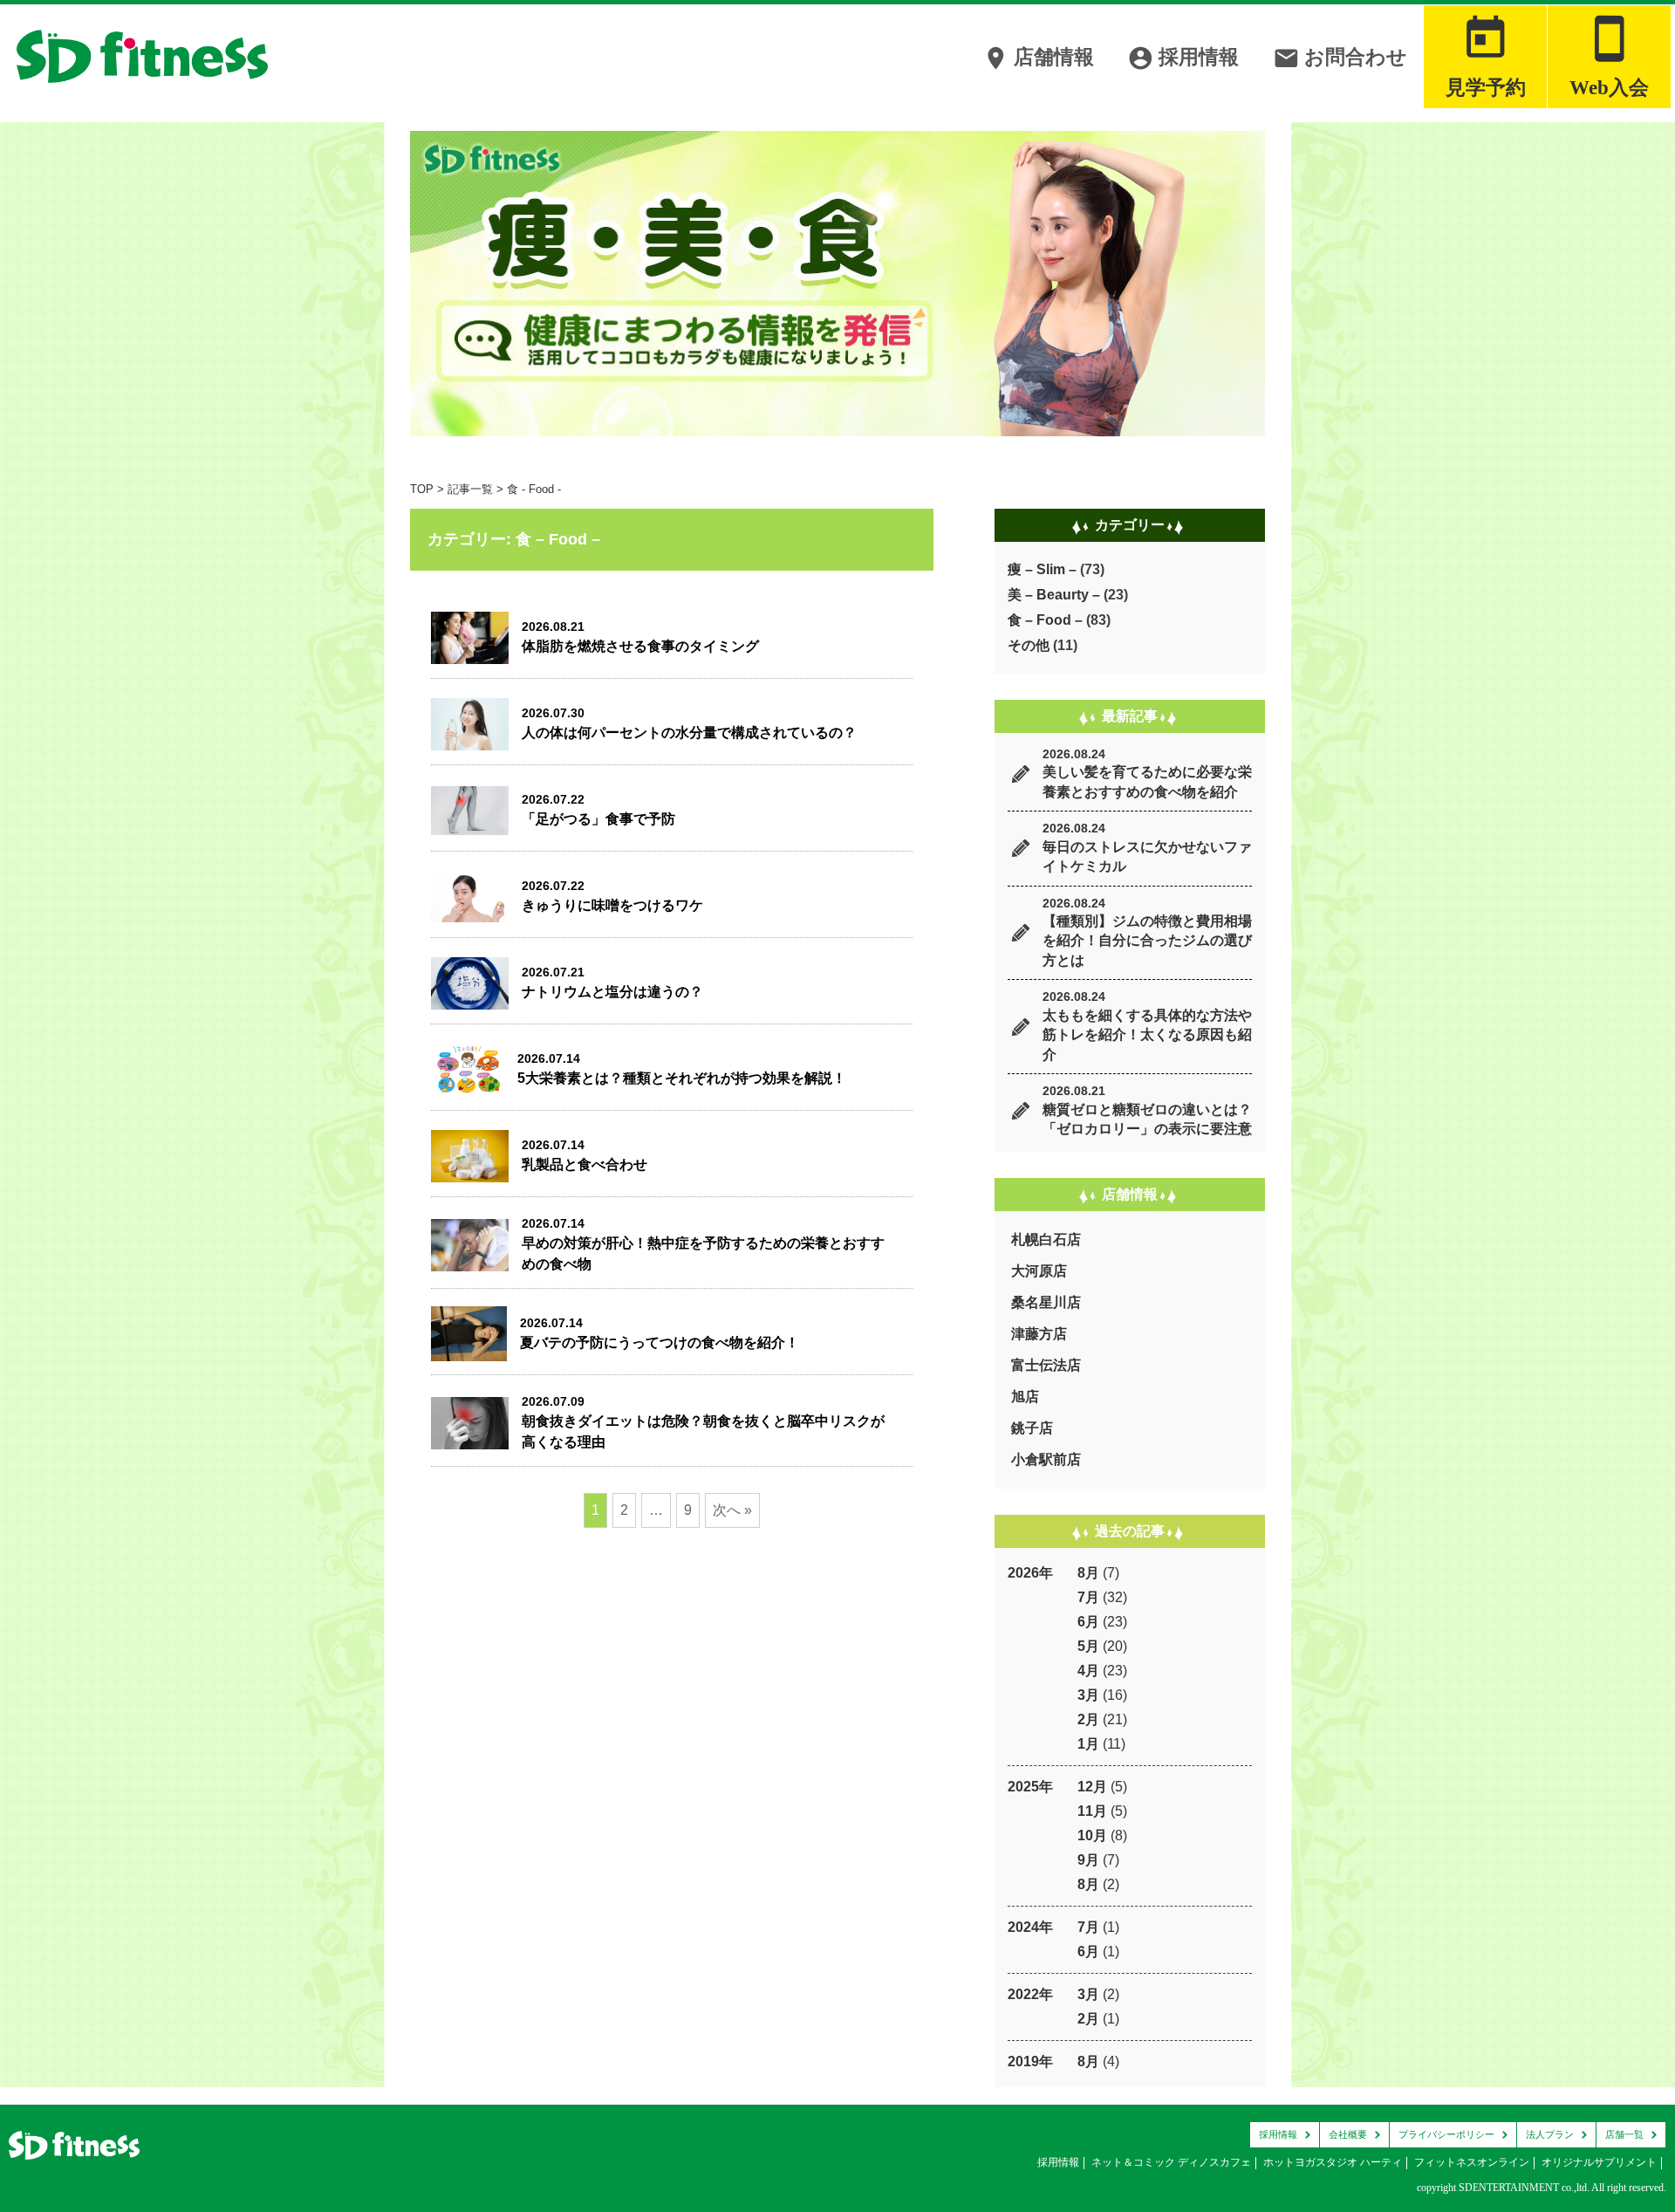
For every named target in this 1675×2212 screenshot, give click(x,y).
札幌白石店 (1046, 1240)
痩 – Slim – (1042, 569)
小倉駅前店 (1046, 1459)
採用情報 (1183, 58)
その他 (1029, 645)
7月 (1088, 1597)
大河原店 (1039, 1271)
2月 (1088, 1719)
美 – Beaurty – (1054, 595)
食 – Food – (1045, 620)
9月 (1088, 1860)
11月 (1092, 1811)
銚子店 (1032, 1428)
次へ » (732, 1510)
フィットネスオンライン (1472, 2162)
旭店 (1025, 1397)
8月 (1088, 1573)
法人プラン (1550, 2134)
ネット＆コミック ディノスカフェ (1171, 2162)
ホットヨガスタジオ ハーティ (1333, 2162)
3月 (1088, 1695)
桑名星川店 (1046, 1302)
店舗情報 (1038, 58)
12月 (1092, 1787)
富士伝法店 (1046, 1365)
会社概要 (1348, 2134)
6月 (1088, 1622)
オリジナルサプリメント (1599, 2162)
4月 (1088, 1671)
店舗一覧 (1624, 2134)
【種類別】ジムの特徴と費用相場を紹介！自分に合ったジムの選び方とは (1147, 941)
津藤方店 (1039, 1334)
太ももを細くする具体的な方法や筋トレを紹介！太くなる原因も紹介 (1147, 1035)
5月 (1088, 1646)
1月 (1088, 1744)
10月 (1092, 1835)
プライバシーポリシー (1446, 2134)
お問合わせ (1340, 58)
